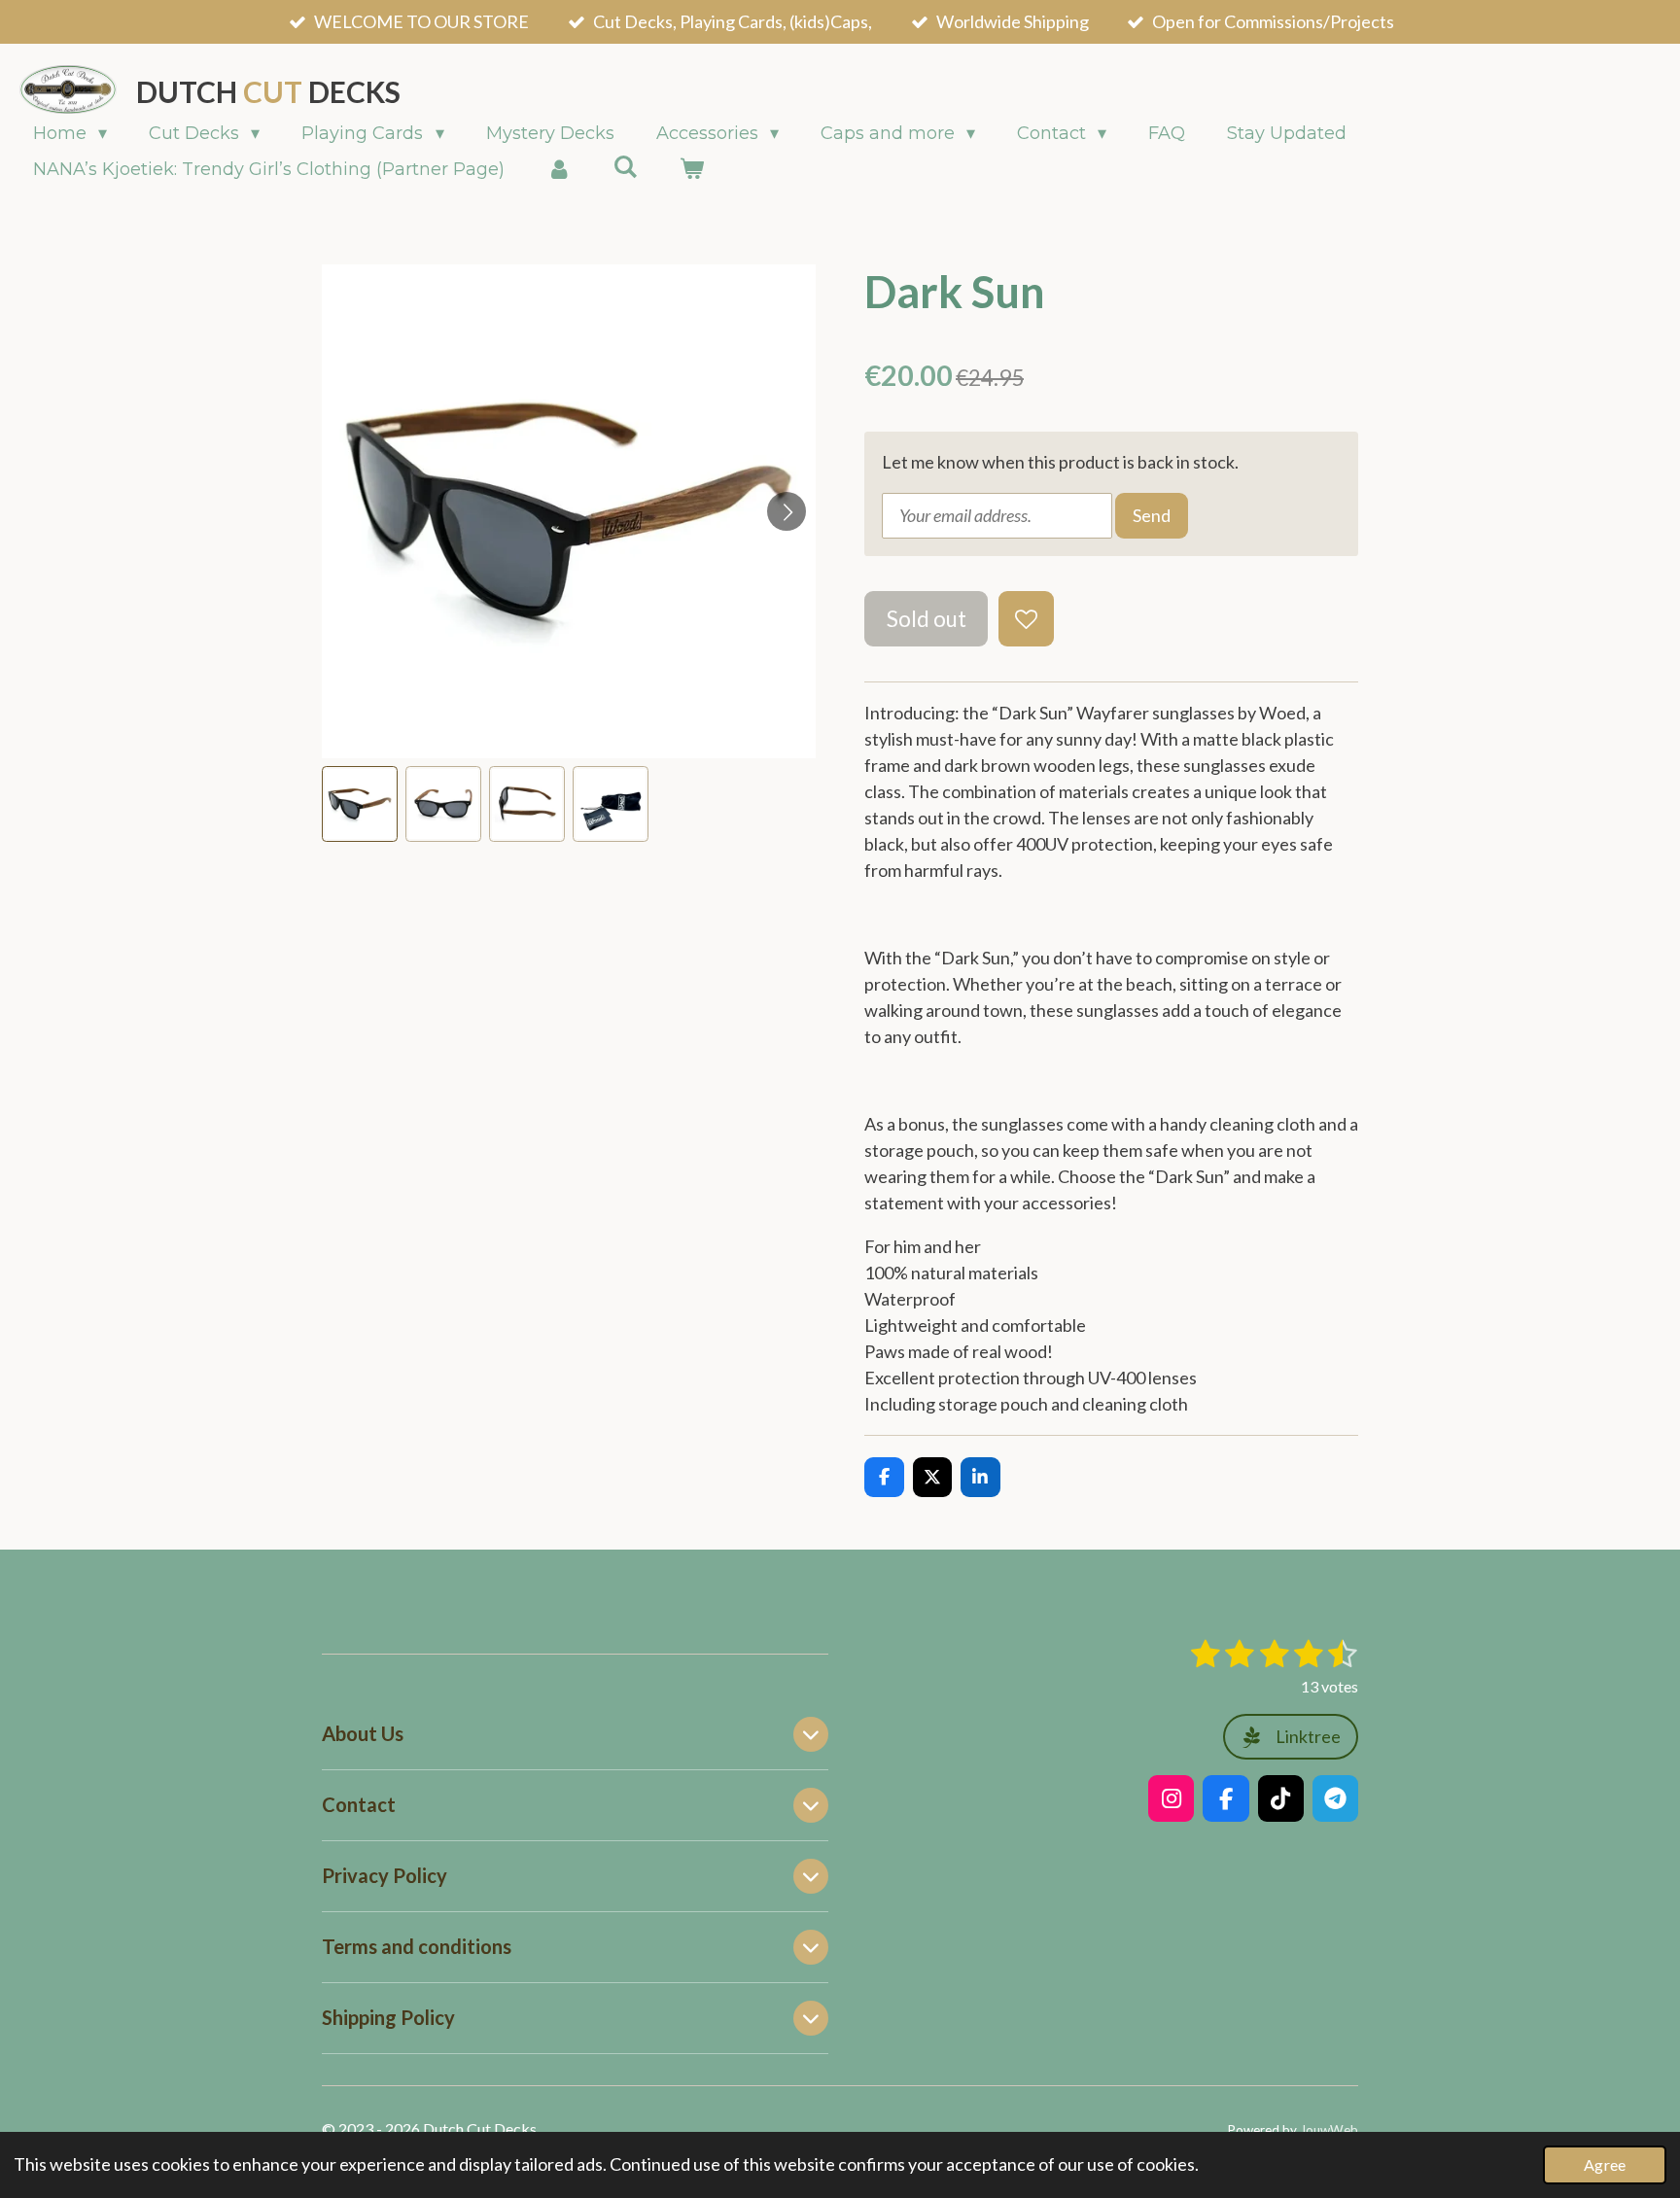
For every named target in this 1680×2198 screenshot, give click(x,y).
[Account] (559, 170)
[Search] (625, 167)
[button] (360, 804)
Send (1152, 515)
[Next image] (787, 511)
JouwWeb (1329, 2130)
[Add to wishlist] (1026, 618)
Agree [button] (1605, 2164)
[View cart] (691, 170)
